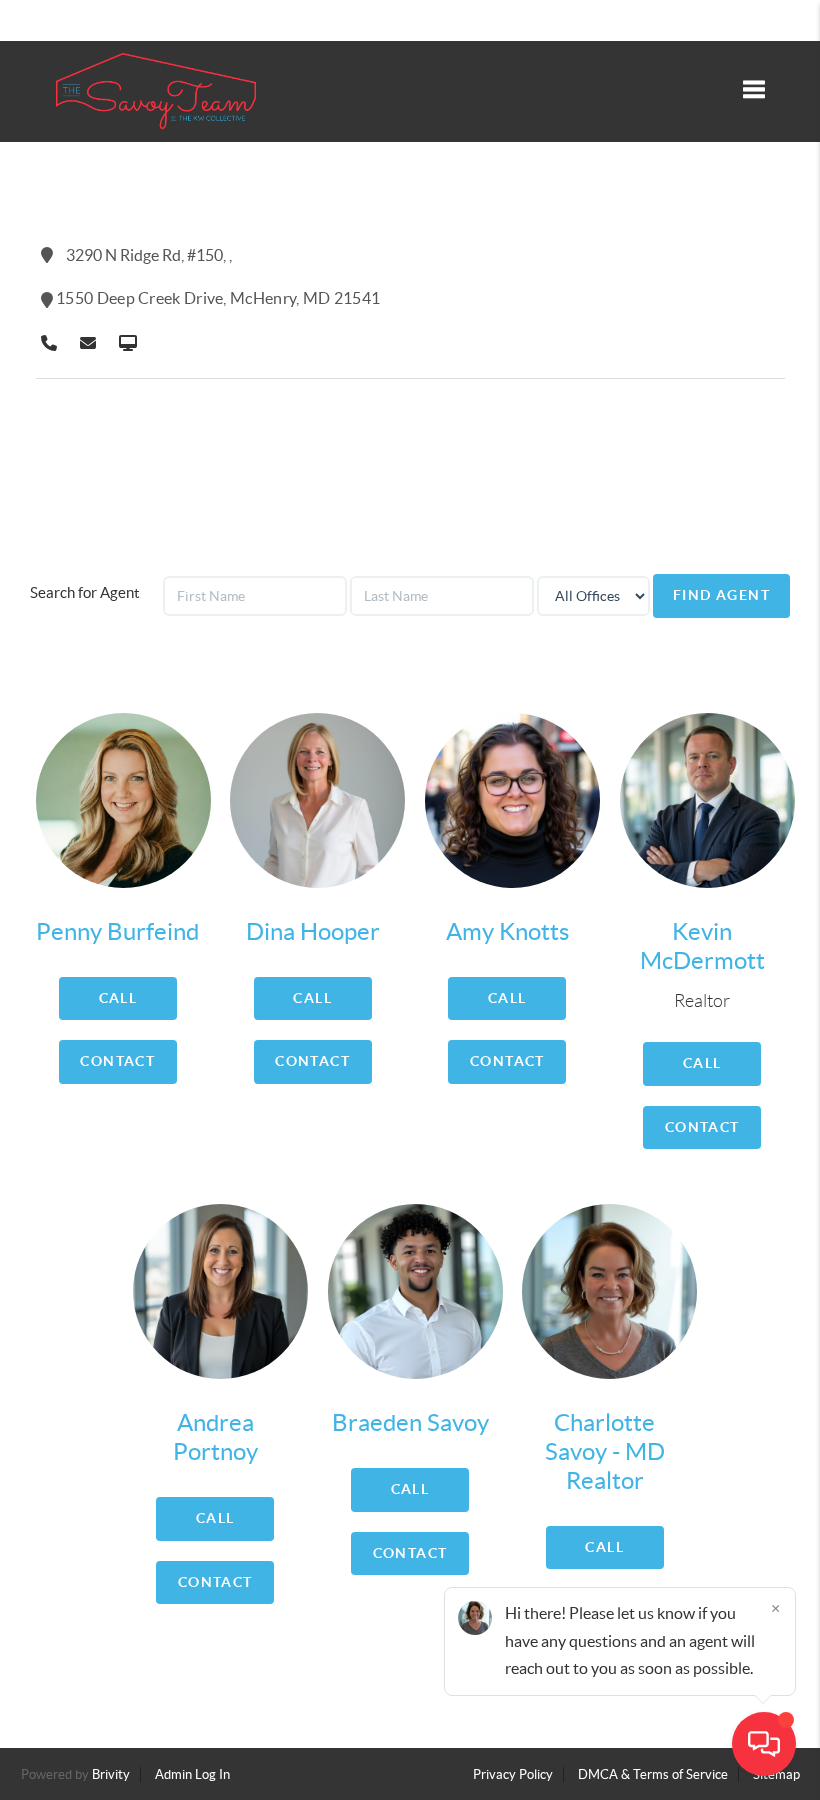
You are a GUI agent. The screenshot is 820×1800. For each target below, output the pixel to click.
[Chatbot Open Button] (764, 1744)
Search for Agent (85, 592)
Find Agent (721, 595)
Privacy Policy (513, 1774)
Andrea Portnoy (215, 1437)
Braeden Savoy (410, 1422)
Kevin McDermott (702, 946)
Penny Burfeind (117, 931)
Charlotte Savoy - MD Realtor (605, 1451)
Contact (117, 1061)
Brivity (111, 1774)
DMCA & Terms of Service (653, 1774)
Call (118, 998)
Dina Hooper (313, 931)
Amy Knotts (507, 931)
